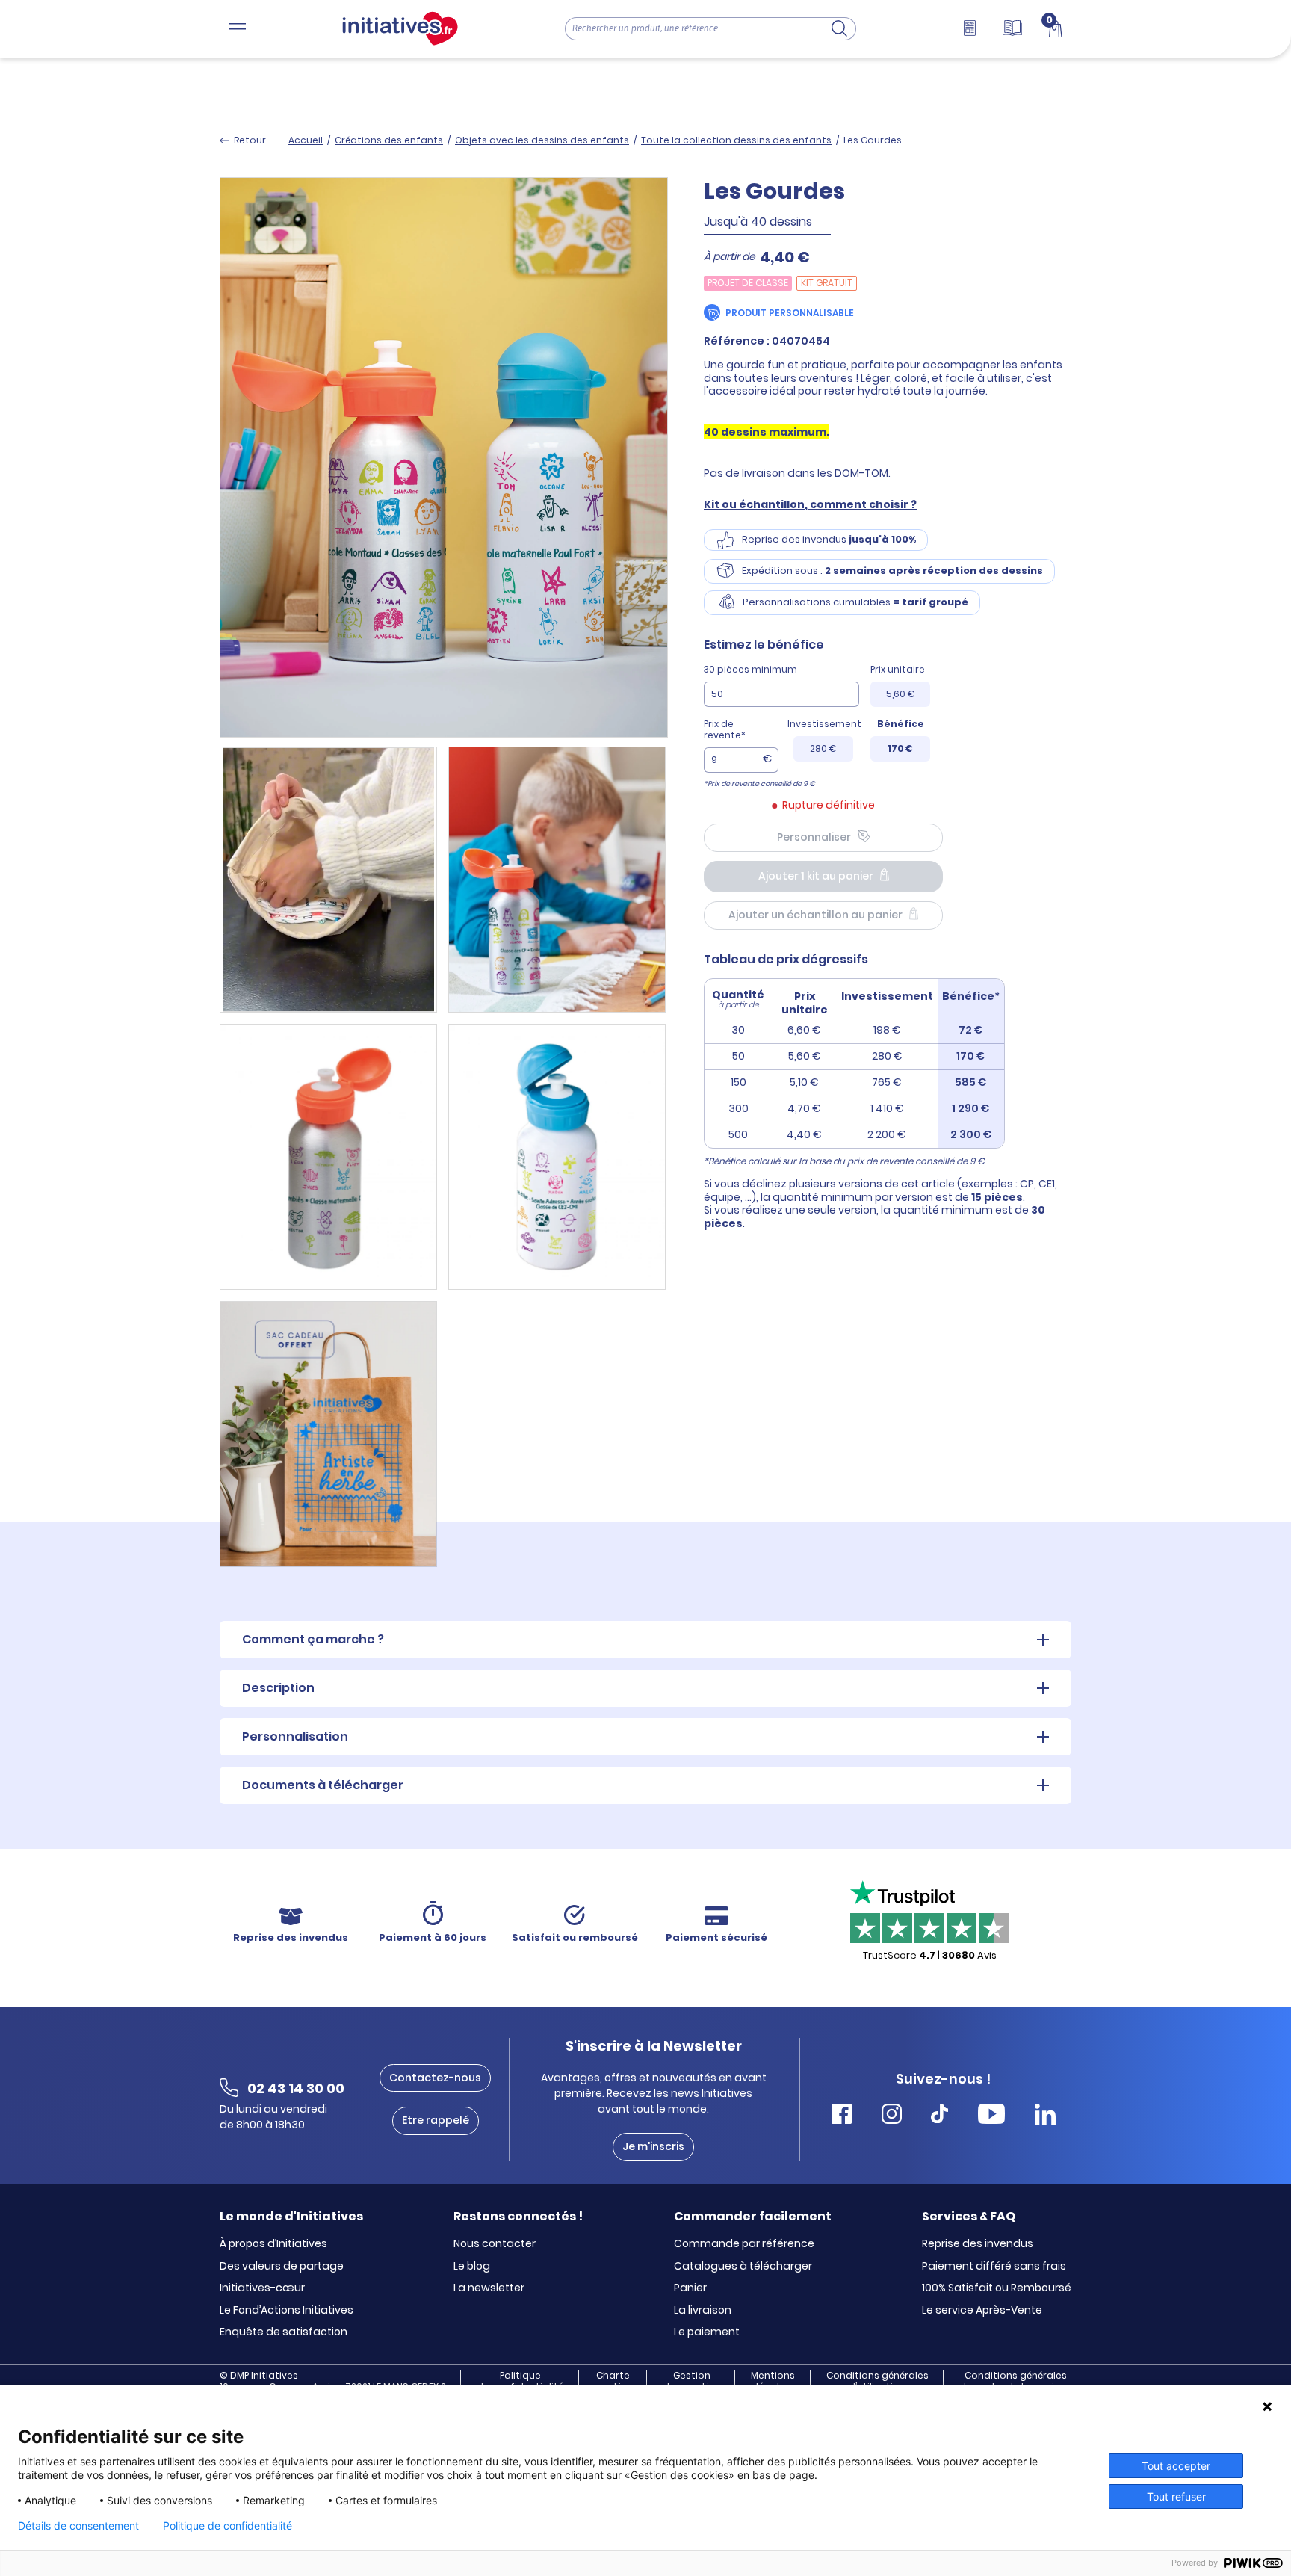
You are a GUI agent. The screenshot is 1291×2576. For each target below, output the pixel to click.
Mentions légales (773, 2381)
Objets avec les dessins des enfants (542, 140)
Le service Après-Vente (982, 2311)
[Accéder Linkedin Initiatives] (1045, 2116)
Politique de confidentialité (520, 2381)
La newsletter (489, 2288)
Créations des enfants (389, 140)
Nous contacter (495, 2244)
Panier (690, 2288)
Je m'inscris (653, 2146)
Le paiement (707, 2332)
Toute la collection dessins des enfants (736, 140)
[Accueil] (400, 29)
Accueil (306, 140)
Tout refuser (1176, 2496)
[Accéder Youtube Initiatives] (991, 2116)
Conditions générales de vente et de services (1015, 2381)
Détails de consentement (78, 2526)
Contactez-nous (435, 2078)
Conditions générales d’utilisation (877, 2381)
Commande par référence (744, 2244)
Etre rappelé (436, 2120)
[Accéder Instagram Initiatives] (892, 2116)
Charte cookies (613, 2381)
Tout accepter (1176, 2466)
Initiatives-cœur (262, 2288)
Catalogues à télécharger (743, 2267)
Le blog (472, 2267)
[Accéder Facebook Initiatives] (842, 2116)
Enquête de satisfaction (284, 2332)
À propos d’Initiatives (273, 2244)
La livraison (703, 2311)
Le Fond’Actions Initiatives (287, 2311)
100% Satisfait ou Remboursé (997, 2288)
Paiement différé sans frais (994, 2267)
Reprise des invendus (978, 2244)
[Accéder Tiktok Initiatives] (939, 2116)
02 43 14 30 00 (296, 2088)
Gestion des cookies (691, 2381)
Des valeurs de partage (282, 2267)
